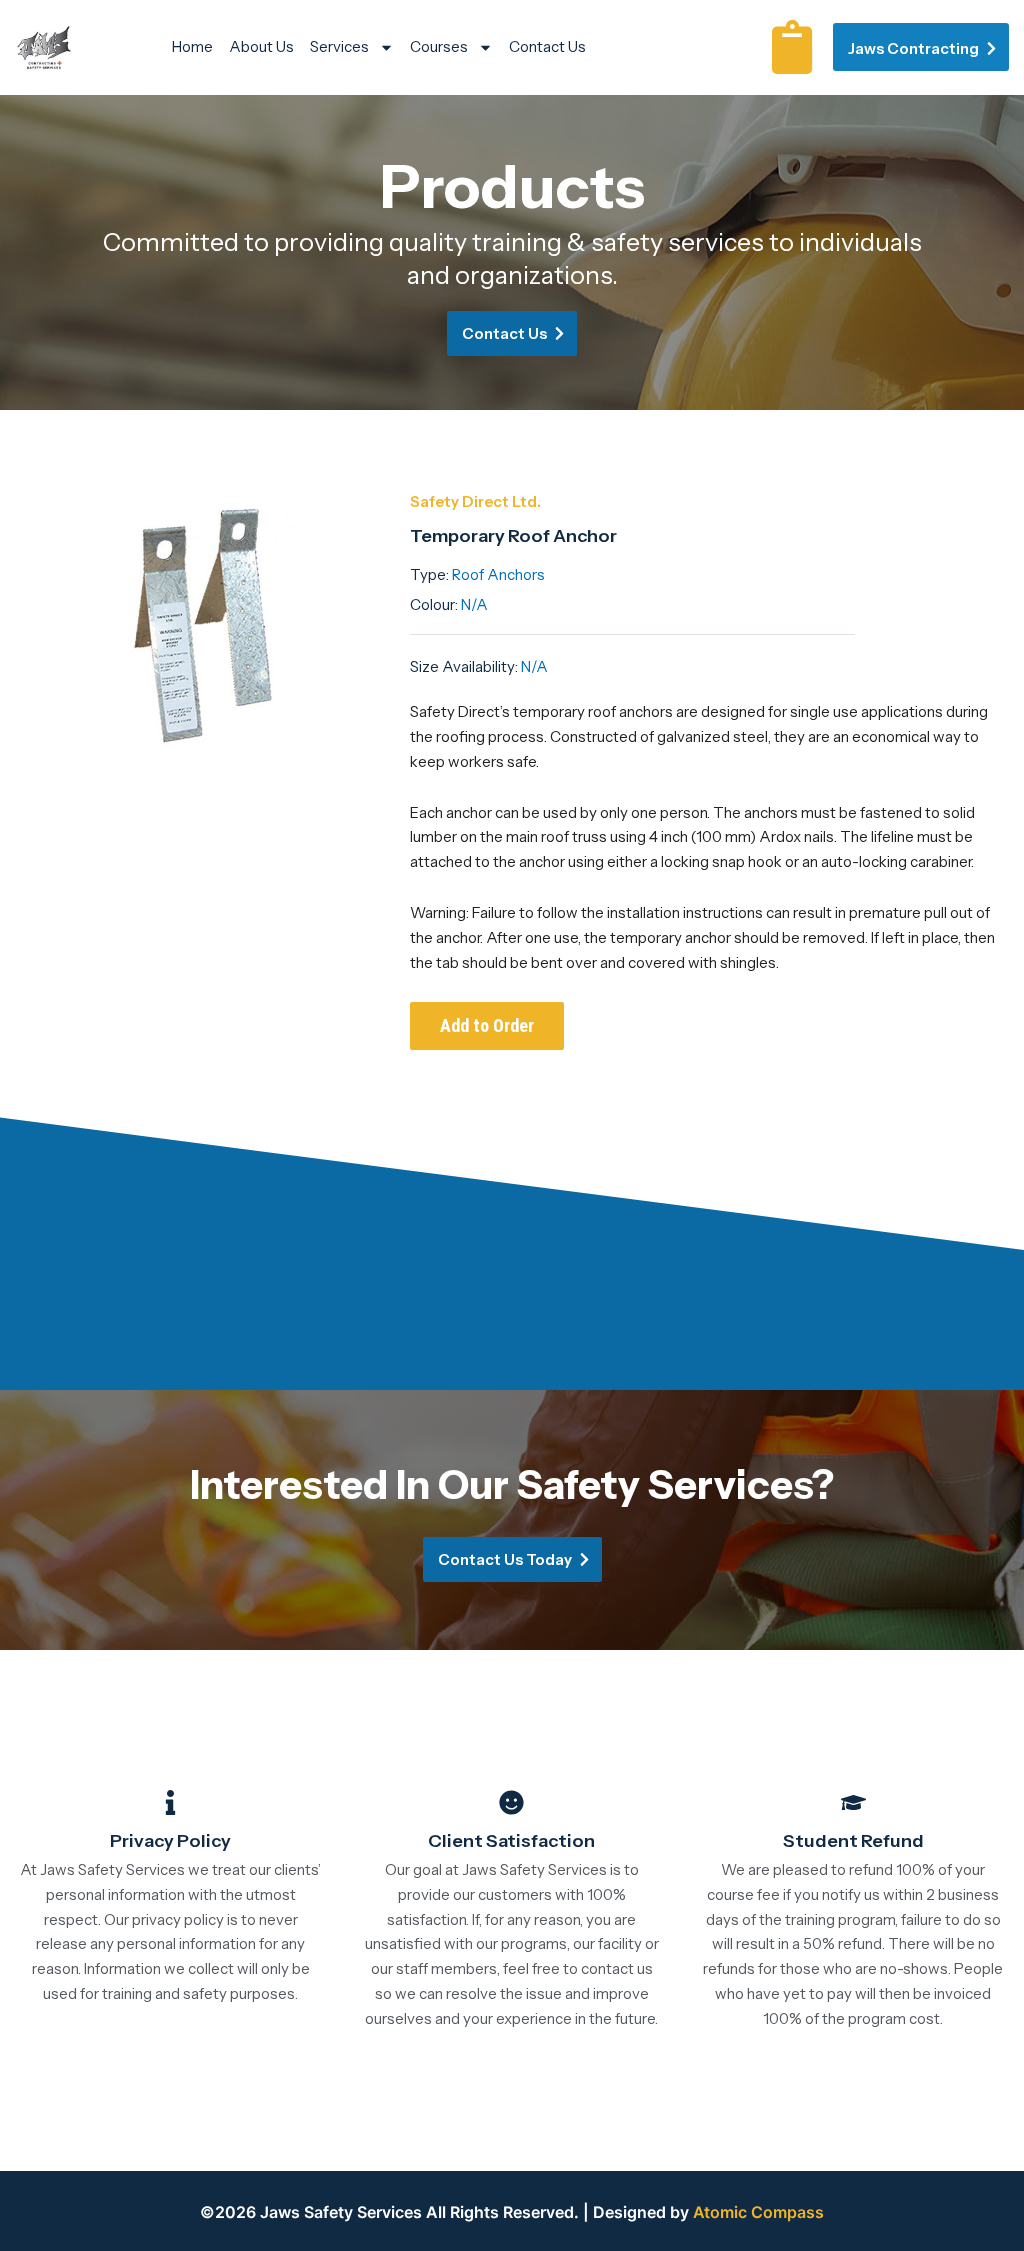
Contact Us (547, 46)
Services (339, 46)
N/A (474, 604)
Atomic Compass (758, 2212)
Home (192, 46)
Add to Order (487, 1025)
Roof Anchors (498, 574)
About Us (261, 46)
